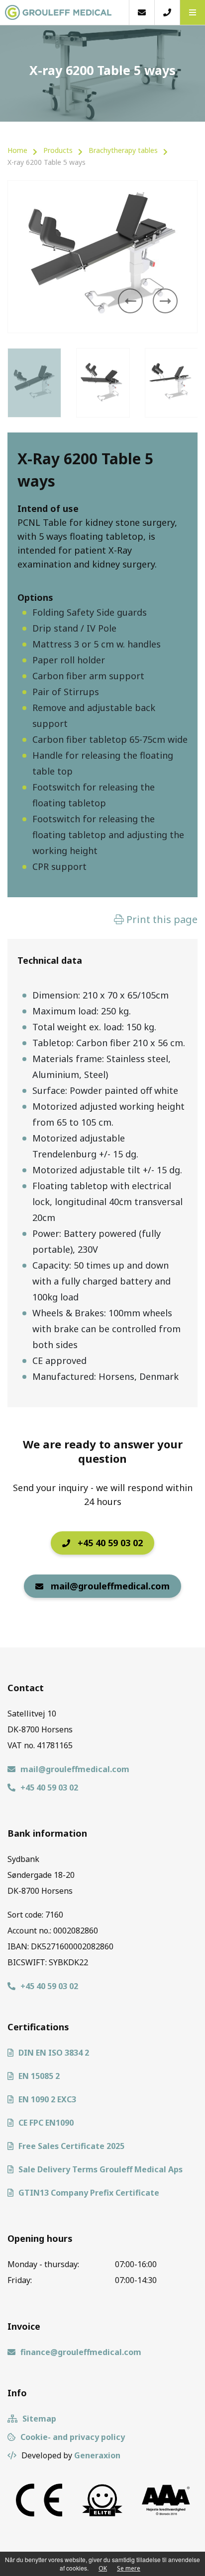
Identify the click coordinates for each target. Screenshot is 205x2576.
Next (165, 301)
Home (17, 150)
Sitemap (39, 2419)
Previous (130, 301)
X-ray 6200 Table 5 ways (47, 162)
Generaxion (97, 2455)
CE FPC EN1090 (46, 2123)
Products (58, 150)
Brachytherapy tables (123, 150)
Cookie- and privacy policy (73, 2437)
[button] (192, 12)
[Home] (64, 12)
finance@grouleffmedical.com (81, 2352)
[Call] (167, 12)
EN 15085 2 (39, 2076)
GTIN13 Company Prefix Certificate (89, 2193)
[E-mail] (142, 12)
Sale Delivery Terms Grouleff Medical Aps (101, 2169)
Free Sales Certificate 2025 (71, 2146)
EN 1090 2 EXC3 (47, 2099)
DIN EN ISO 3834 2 (54, 2053)
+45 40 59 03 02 (110, 1543)
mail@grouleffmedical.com (110, 1586)
